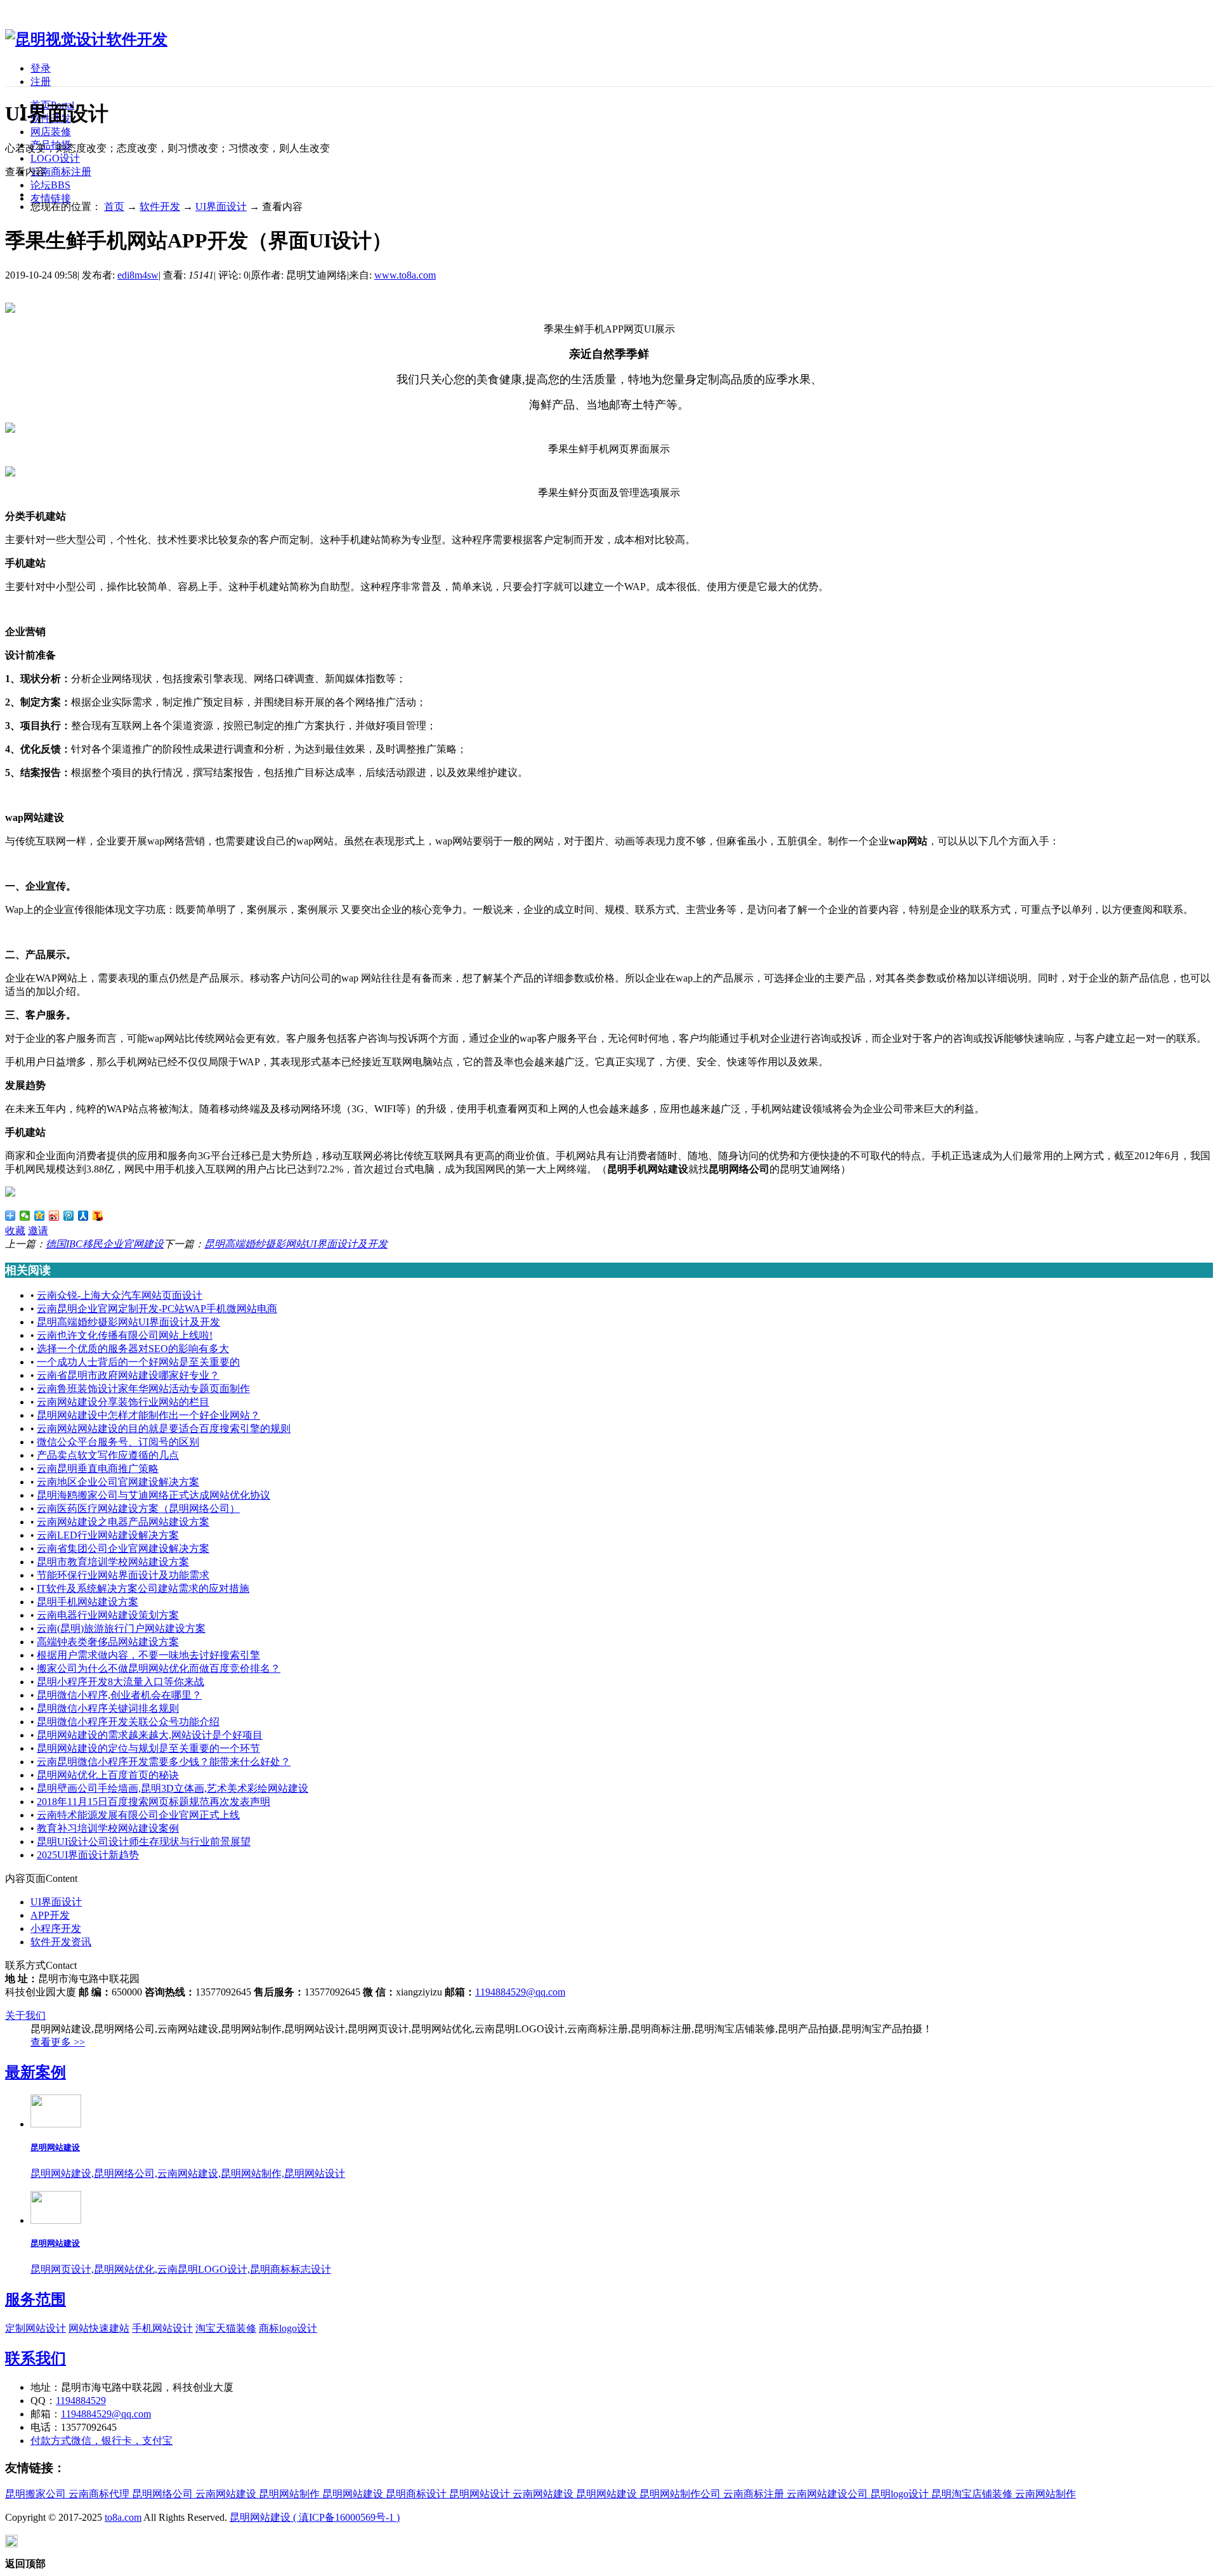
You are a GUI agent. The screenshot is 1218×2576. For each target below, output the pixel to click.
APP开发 (50, 1915)
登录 (41, 68)
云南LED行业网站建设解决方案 (108, 1535)
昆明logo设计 (900, 2494)
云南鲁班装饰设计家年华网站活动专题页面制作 (143, 1389)
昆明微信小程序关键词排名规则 (108, 1708)
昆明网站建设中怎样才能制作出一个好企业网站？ (148, 1415)
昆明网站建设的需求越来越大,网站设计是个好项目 (150, 1735)
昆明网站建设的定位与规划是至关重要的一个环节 (148, 1748)
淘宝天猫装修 (226, 2328)
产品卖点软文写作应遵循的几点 (108, 1455)
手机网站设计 (162, 2328)
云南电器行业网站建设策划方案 (108, 1615)
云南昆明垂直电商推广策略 (98, 1469)
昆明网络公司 (162, 2494)
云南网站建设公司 (827, 2494)
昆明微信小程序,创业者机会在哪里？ (119, 1695)
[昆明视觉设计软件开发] (86, 39)
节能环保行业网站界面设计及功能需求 (123, 1575)
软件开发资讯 (61, 1942)
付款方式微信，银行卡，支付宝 (101, 2441)
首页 (114, 207)
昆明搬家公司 (36, 2494)
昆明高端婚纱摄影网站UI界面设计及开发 (296, 1244)
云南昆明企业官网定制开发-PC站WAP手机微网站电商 (157, 1309)
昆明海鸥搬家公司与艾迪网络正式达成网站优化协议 (154, 1495)
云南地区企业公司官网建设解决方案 (118, 1482)
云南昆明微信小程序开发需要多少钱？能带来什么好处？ (164, 1762)
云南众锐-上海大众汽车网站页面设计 (120, 1295)
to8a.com (123, 2517)
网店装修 (51, 132)
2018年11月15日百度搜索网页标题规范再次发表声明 (154, 1802)
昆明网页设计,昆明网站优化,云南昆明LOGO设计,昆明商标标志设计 (181, 2269)
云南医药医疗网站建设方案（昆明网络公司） (138, 1508)
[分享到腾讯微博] (69, 1216)
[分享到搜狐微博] (98, 1216)
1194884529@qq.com (520, 1992)
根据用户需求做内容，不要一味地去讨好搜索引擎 (148, 1655)
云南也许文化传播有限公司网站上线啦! (125, 1335)
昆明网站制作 (289, 2494)
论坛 (50, 185)
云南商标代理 (99, 2494)
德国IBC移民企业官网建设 (105, 1244)
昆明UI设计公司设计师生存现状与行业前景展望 (144, 1842)
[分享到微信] (25, 1216)
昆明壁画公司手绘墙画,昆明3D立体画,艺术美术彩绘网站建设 (173, 1788)
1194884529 (81, 2401)
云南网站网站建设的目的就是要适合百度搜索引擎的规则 (164, 1429)
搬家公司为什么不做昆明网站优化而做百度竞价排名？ (159, 1668)
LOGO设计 (55, 158)
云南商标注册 (61, 172)
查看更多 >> (58, 2042)
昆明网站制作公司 (680, 2494)
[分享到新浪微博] (54, 1216)
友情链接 (51, 198)
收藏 (15, 1231)
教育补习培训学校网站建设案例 (108, 1828)
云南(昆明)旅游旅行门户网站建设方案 (121, 1628)
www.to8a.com (405, 275)
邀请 (38, 1231)
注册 (41, 82)
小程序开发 (56, 1929)
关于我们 (25, 2015)
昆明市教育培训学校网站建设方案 (113, 1562)
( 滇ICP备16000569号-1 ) (346, 2517)
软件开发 (160, 207)
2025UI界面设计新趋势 (88, 1855)
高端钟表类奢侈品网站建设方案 (108, 1642)
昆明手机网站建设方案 (88, 1602)
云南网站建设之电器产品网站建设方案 (123, 1522)
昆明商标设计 (416, 2494)
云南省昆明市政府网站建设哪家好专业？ (128, 1375)
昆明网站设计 (480, 2494)
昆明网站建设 (55, 2147)
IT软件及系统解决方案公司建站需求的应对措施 (143, 1588)
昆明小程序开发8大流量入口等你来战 (121, 1682)
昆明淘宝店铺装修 (972, 2494)
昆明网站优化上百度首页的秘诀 (108, 1775)
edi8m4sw (138, 275)
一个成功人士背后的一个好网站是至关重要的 (138, 1362)
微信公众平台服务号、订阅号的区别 (118, 1442)
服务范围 (36, 2299)
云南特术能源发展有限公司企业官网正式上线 (138, 1815)
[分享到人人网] (83, 1216)
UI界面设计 (221, 207)
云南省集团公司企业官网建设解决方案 (123, 1548)
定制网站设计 (36, 2328)
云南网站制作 (1045, 2494)
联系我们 (36, 2358)
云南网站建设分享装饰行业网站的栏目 (123, 1402)
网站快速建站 (99, 2328)
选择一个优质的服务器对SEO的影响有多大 (133, 1349)
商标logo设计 (288, 2328)
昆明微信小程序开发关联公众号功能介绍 (128, 1722)
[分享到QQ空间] (40, 1216)
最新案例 (36, 2072)
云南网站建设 (226, 2494)
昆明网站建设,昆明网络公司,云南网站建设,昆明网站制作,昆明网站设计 (188, 2173)
